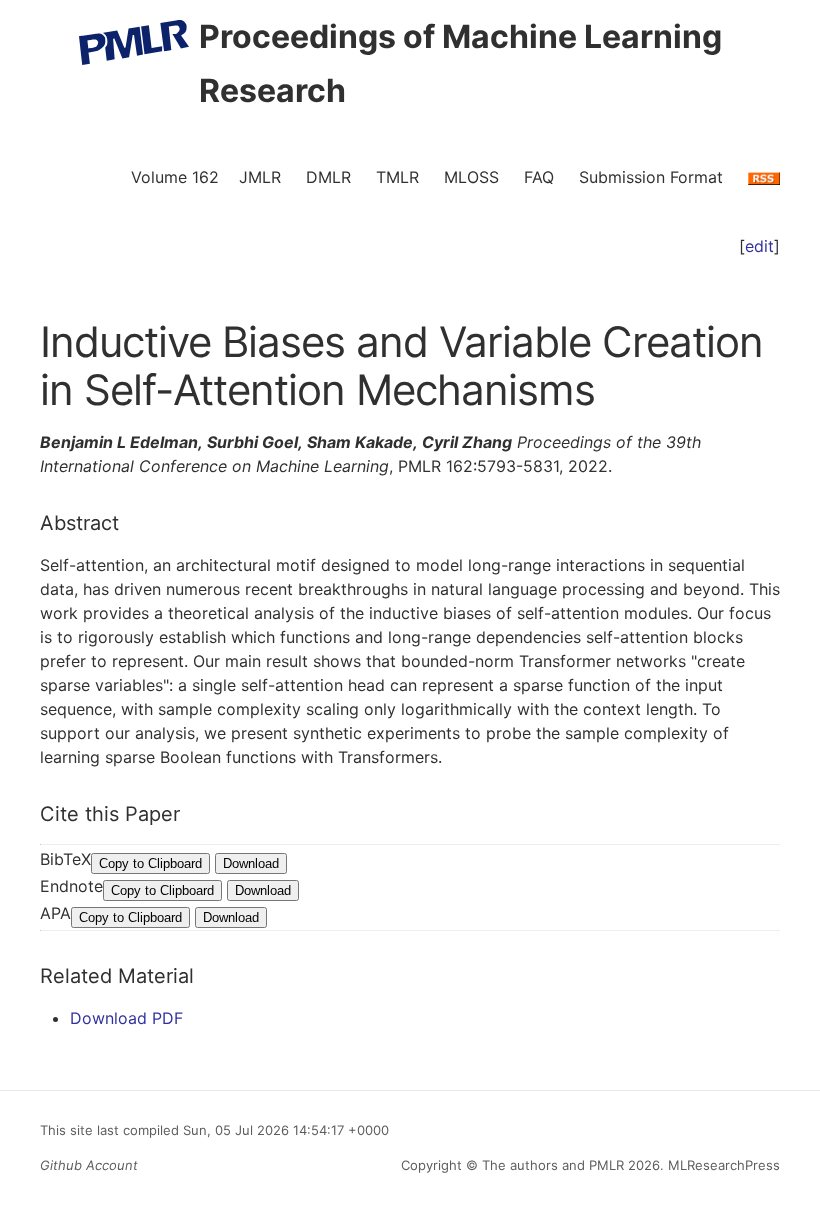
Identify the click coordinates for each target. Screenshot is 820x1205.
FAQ (539, 177)
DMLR (328, 177)
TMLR (397, 177)
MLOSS (471, 177)
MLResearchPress (722, 1165)
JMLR (260, 177)
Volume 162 (175, 177)
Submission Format (651, 177)
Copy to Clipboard (150, 863)
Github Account (89, 1165)
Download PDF (126, 1018)
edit (759, 246)
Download (251, 863)
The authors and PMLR (553, 1165)
